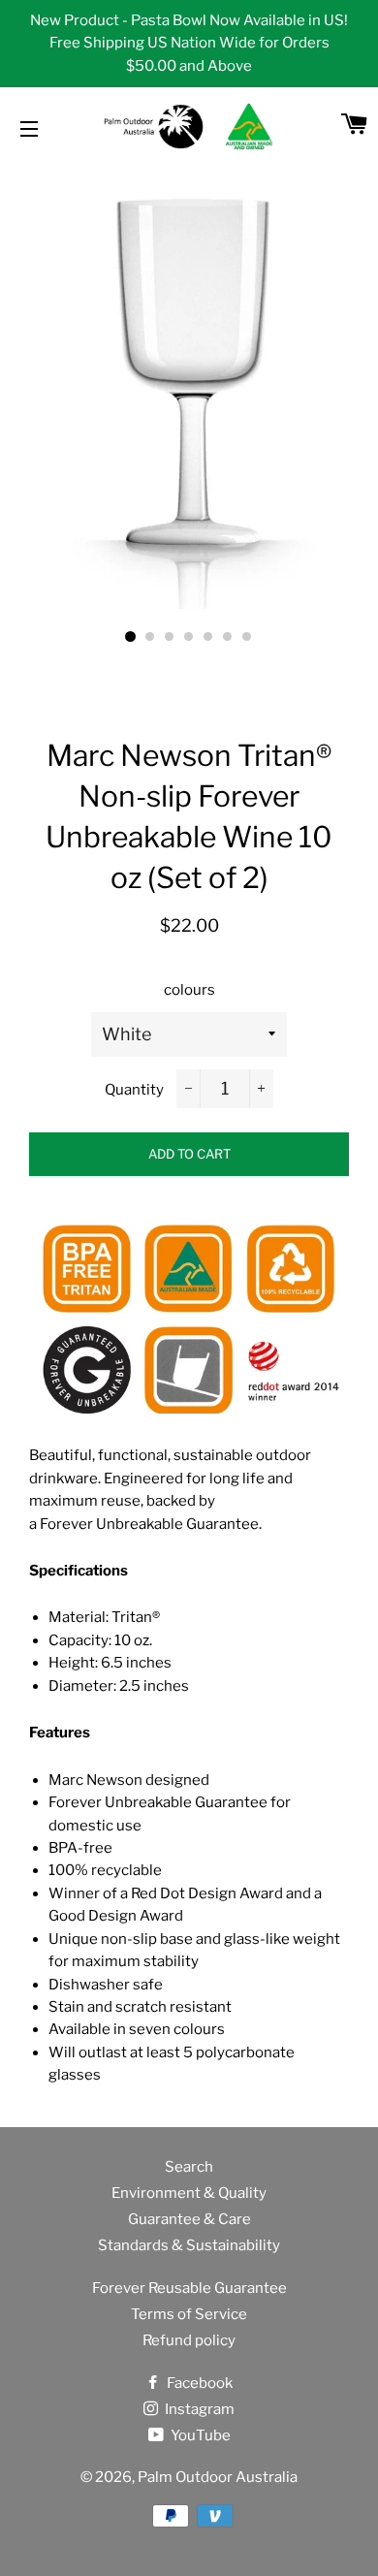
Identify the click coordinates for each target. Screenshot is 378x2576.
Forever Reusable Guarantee (189, 2288)
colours (189, 990)
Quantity (134, 1090)
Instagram (198, 2409)
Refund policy (189, 2340)
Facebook (198, 2383)
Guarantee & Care (189, 2219)
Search (189, 2167)
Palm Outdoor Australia (218, 2477)
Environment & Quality (189, 2193)
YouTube (199, 2435)
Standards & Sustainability (189, 2245)
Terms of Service (189, 2314)
